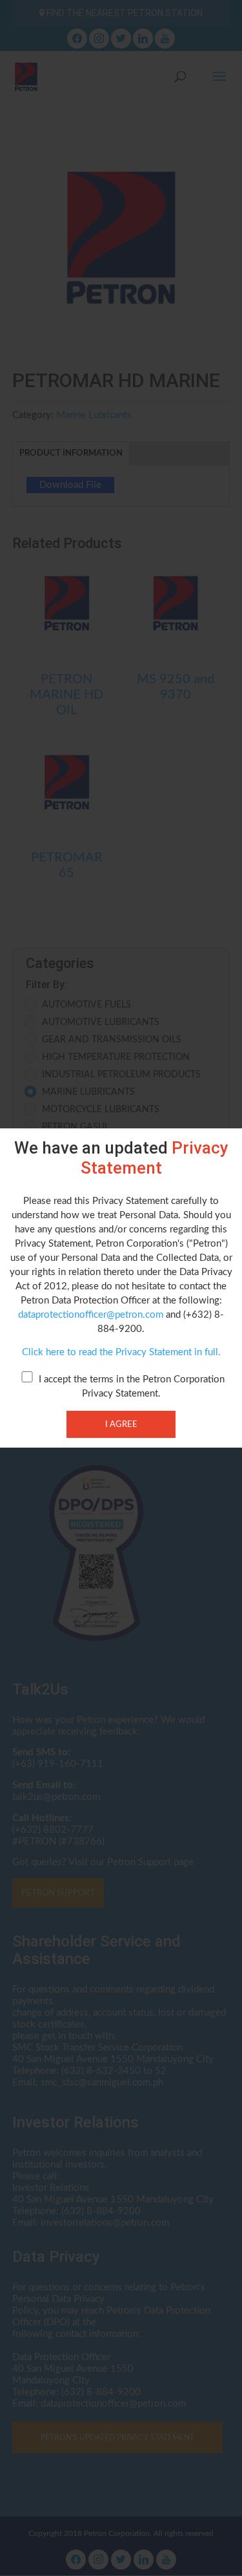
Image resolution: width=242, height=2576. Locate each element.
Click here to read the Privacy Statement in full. (121, 1352)
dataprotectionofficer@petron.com (91, 1315)
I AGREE (121, 1424)
